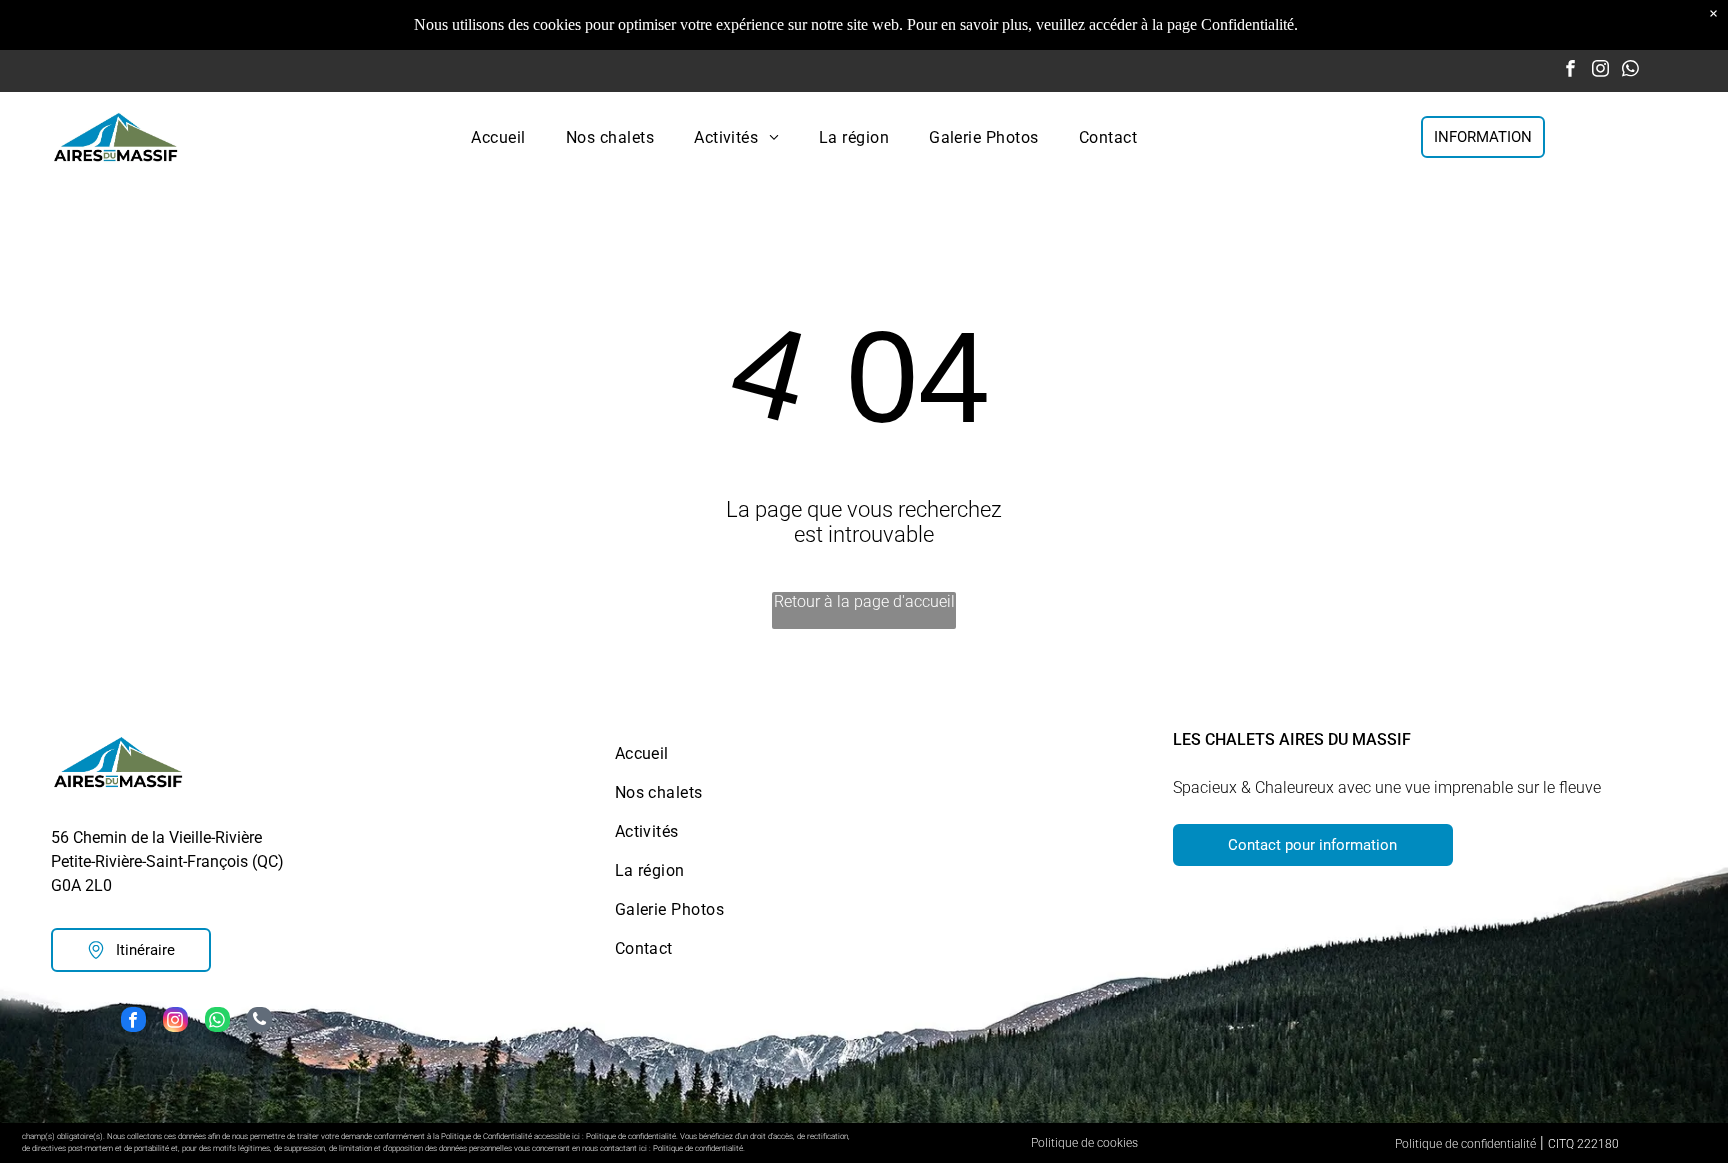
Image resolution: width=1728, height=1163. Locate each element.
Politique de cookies (1084, 1143)
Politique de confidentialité (1465, 1144)
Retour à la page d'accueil (864, 601)
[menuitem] (498, 136)
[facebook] (1570, 71)
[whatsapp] (1630, 71)
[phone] (259, 1022)
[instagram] (1600, 71)
